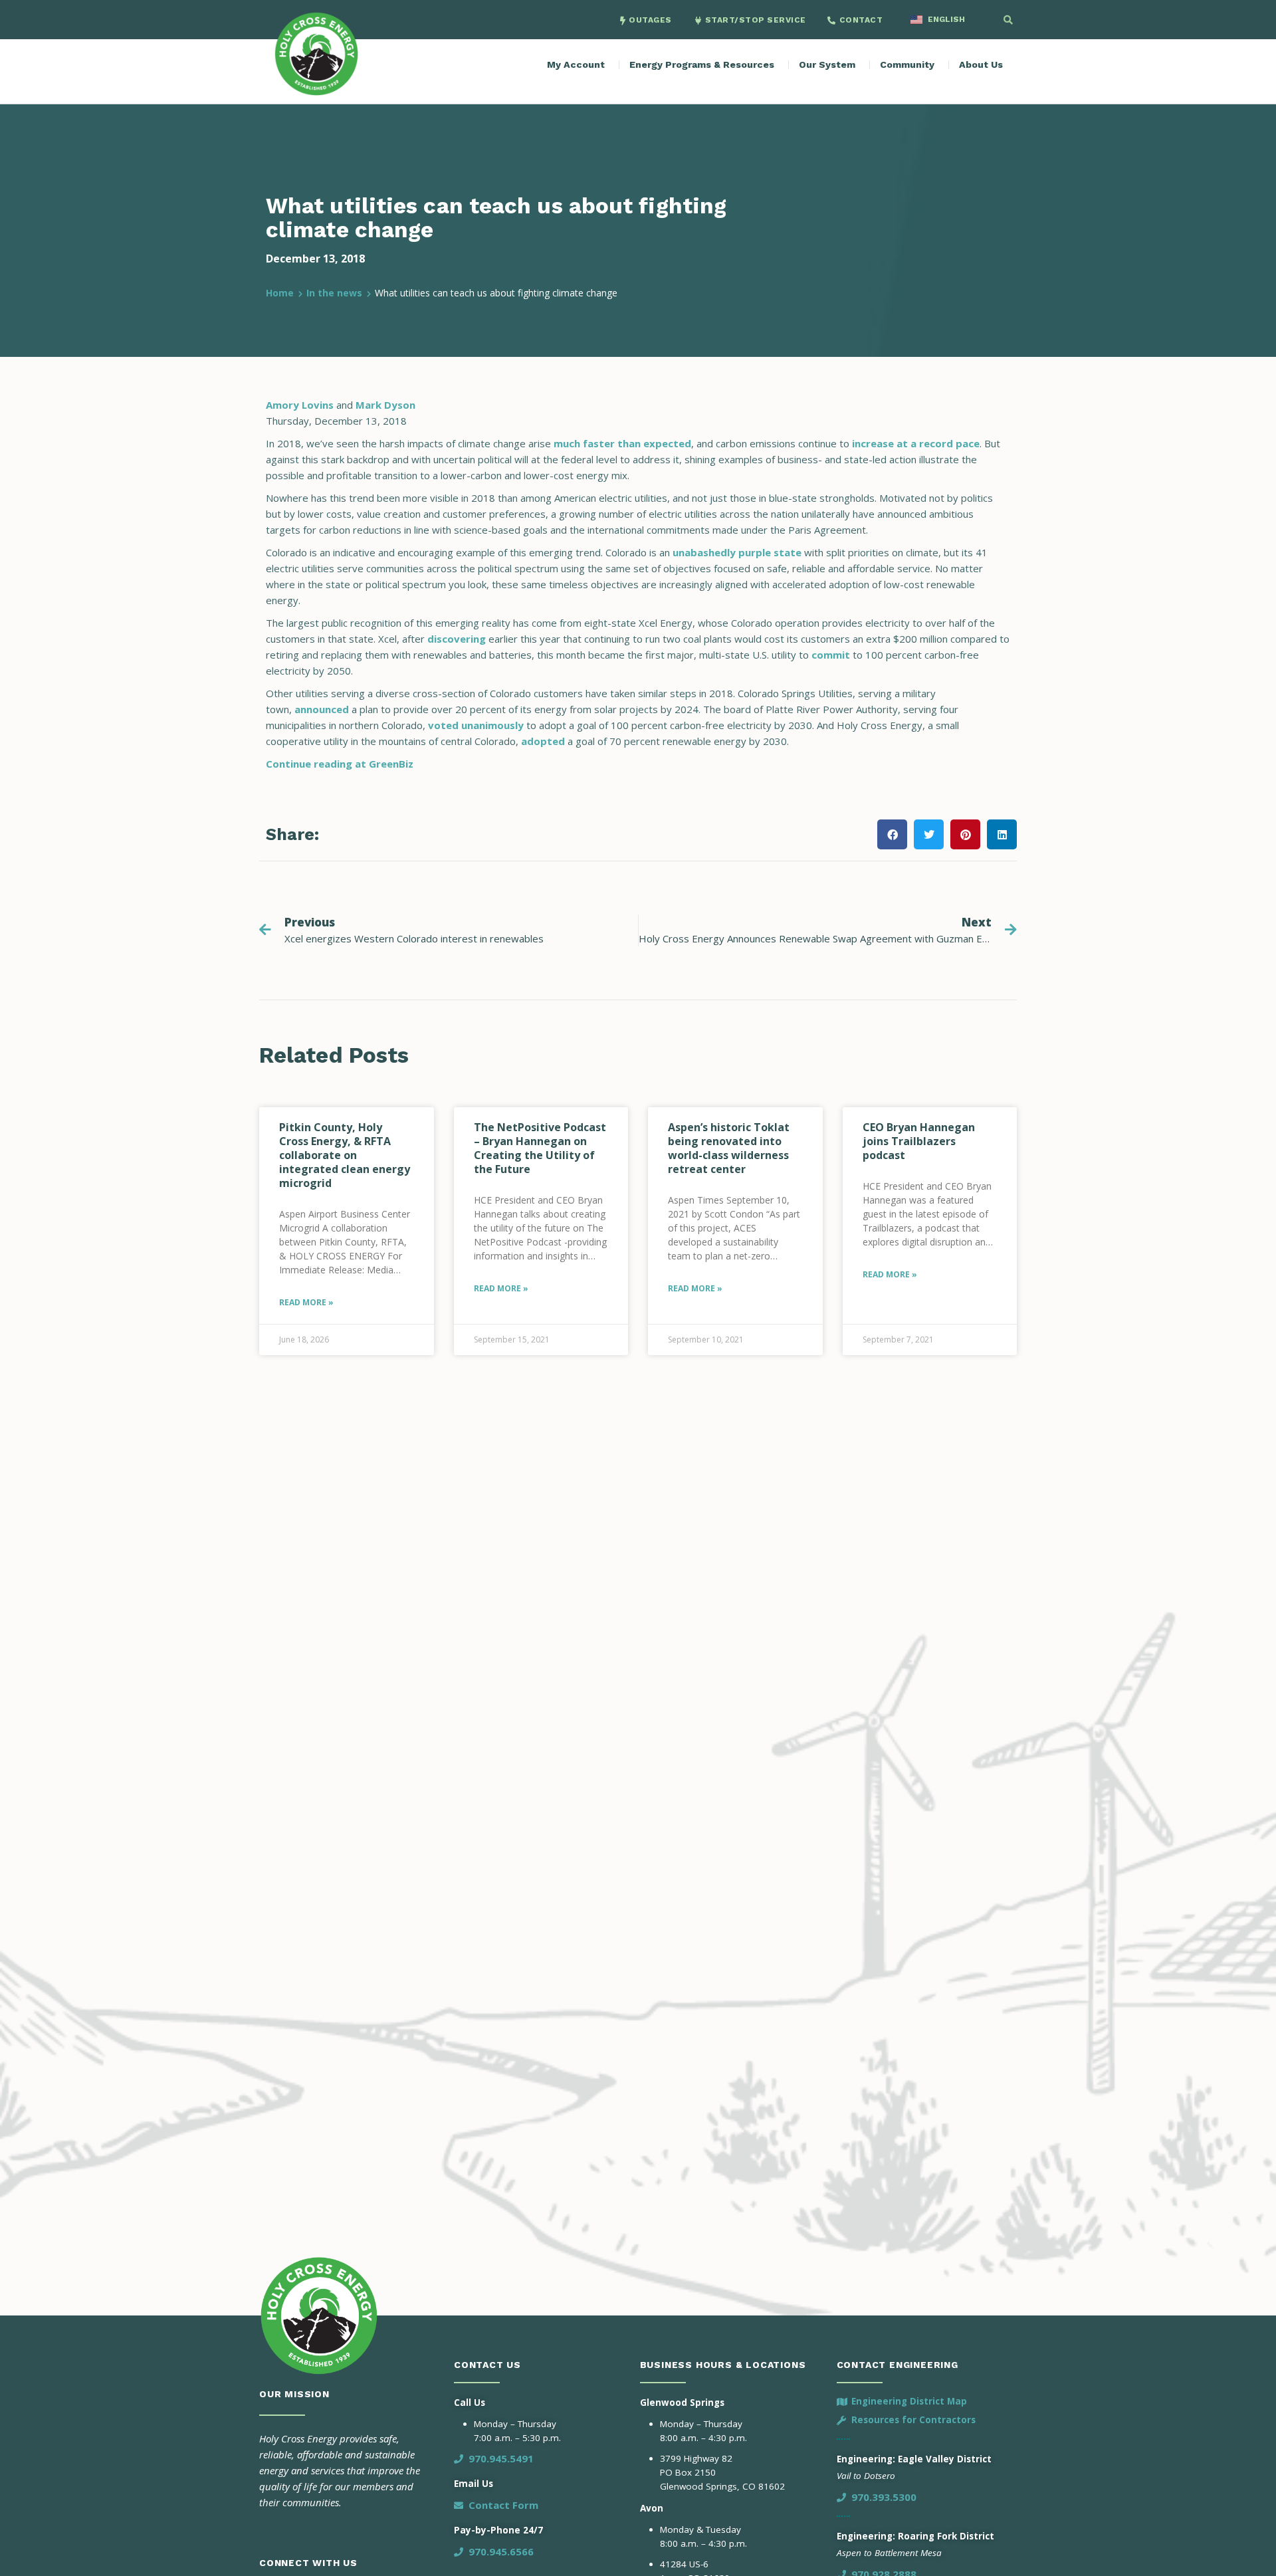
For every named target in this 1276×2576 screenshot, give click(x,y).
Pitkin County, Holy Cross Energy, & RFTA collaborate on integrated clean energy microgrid (345, 1155)
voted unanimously (476, 725)
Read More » (306, 1302)
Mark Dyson (385, 405)
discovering (457, 639)
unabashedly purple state (737, 552)
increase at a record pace (916, 443)
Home (280, 293)
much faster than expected (622, 443)
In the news (334, 293)
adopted (543, 741)
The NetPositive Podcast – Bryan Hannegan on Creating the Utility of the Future (540, 1148)
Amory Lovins (300, 405)
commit (831, 655)
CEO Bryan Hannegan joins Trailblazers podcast (919, 1141)
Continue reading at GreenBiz (340, 764)
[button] (1008, 20)
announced (322, 709)
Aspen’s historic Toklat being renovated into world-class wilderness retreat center (729, 1148)
